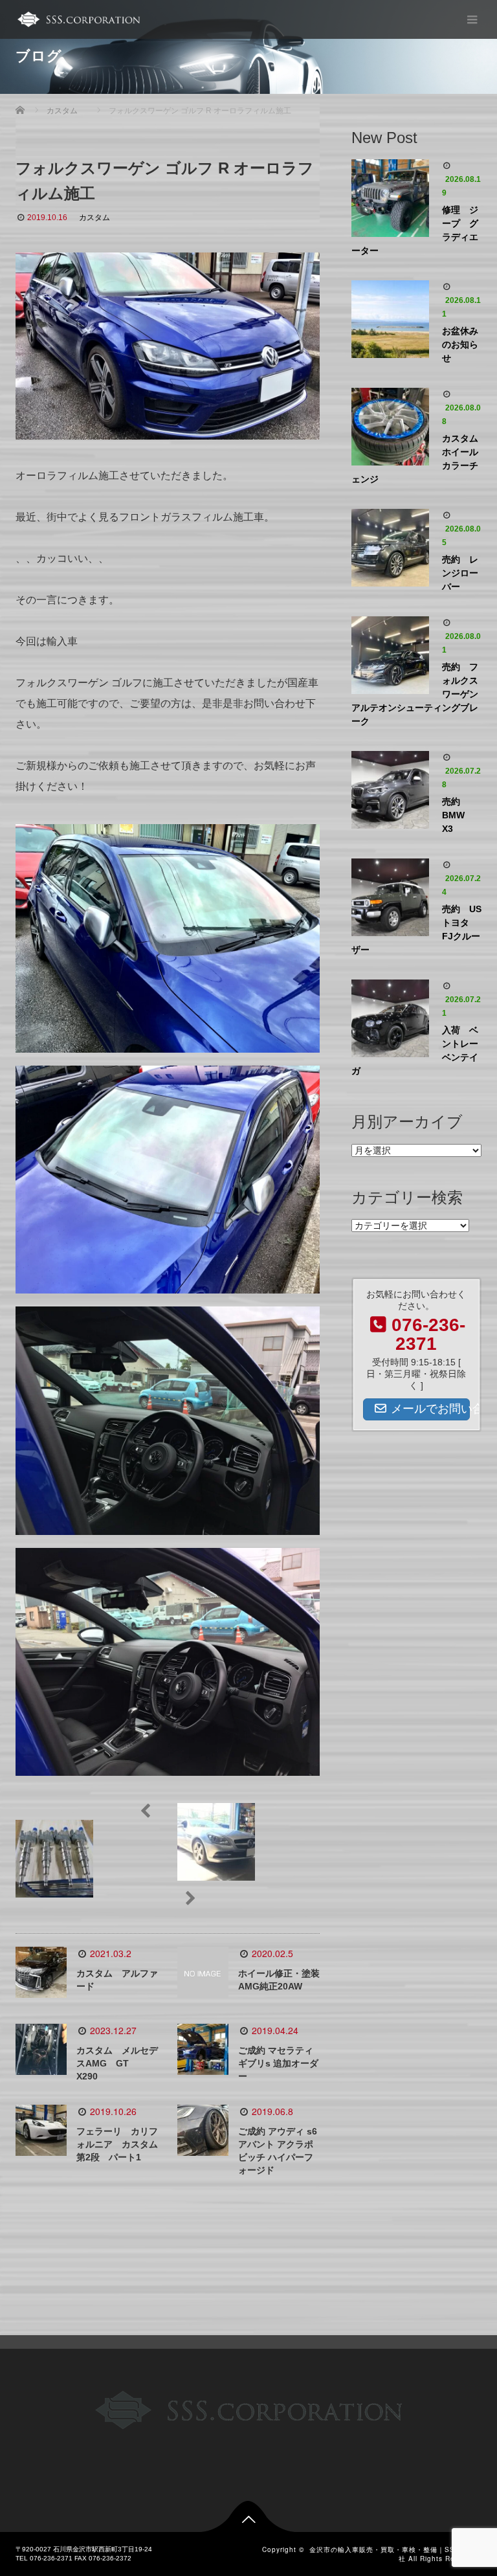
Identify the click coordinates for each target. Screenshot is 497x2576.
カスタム (94, 218)
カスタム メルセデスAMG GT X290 (117, 2063)
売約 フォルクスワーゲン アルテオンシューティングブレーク (416, 694)
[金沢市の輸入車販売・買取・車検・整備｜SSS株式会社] (78, 19)
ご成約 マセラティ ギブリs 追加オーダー (278, 2063)
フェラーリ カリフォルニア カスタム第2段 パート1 (117, 2144)
